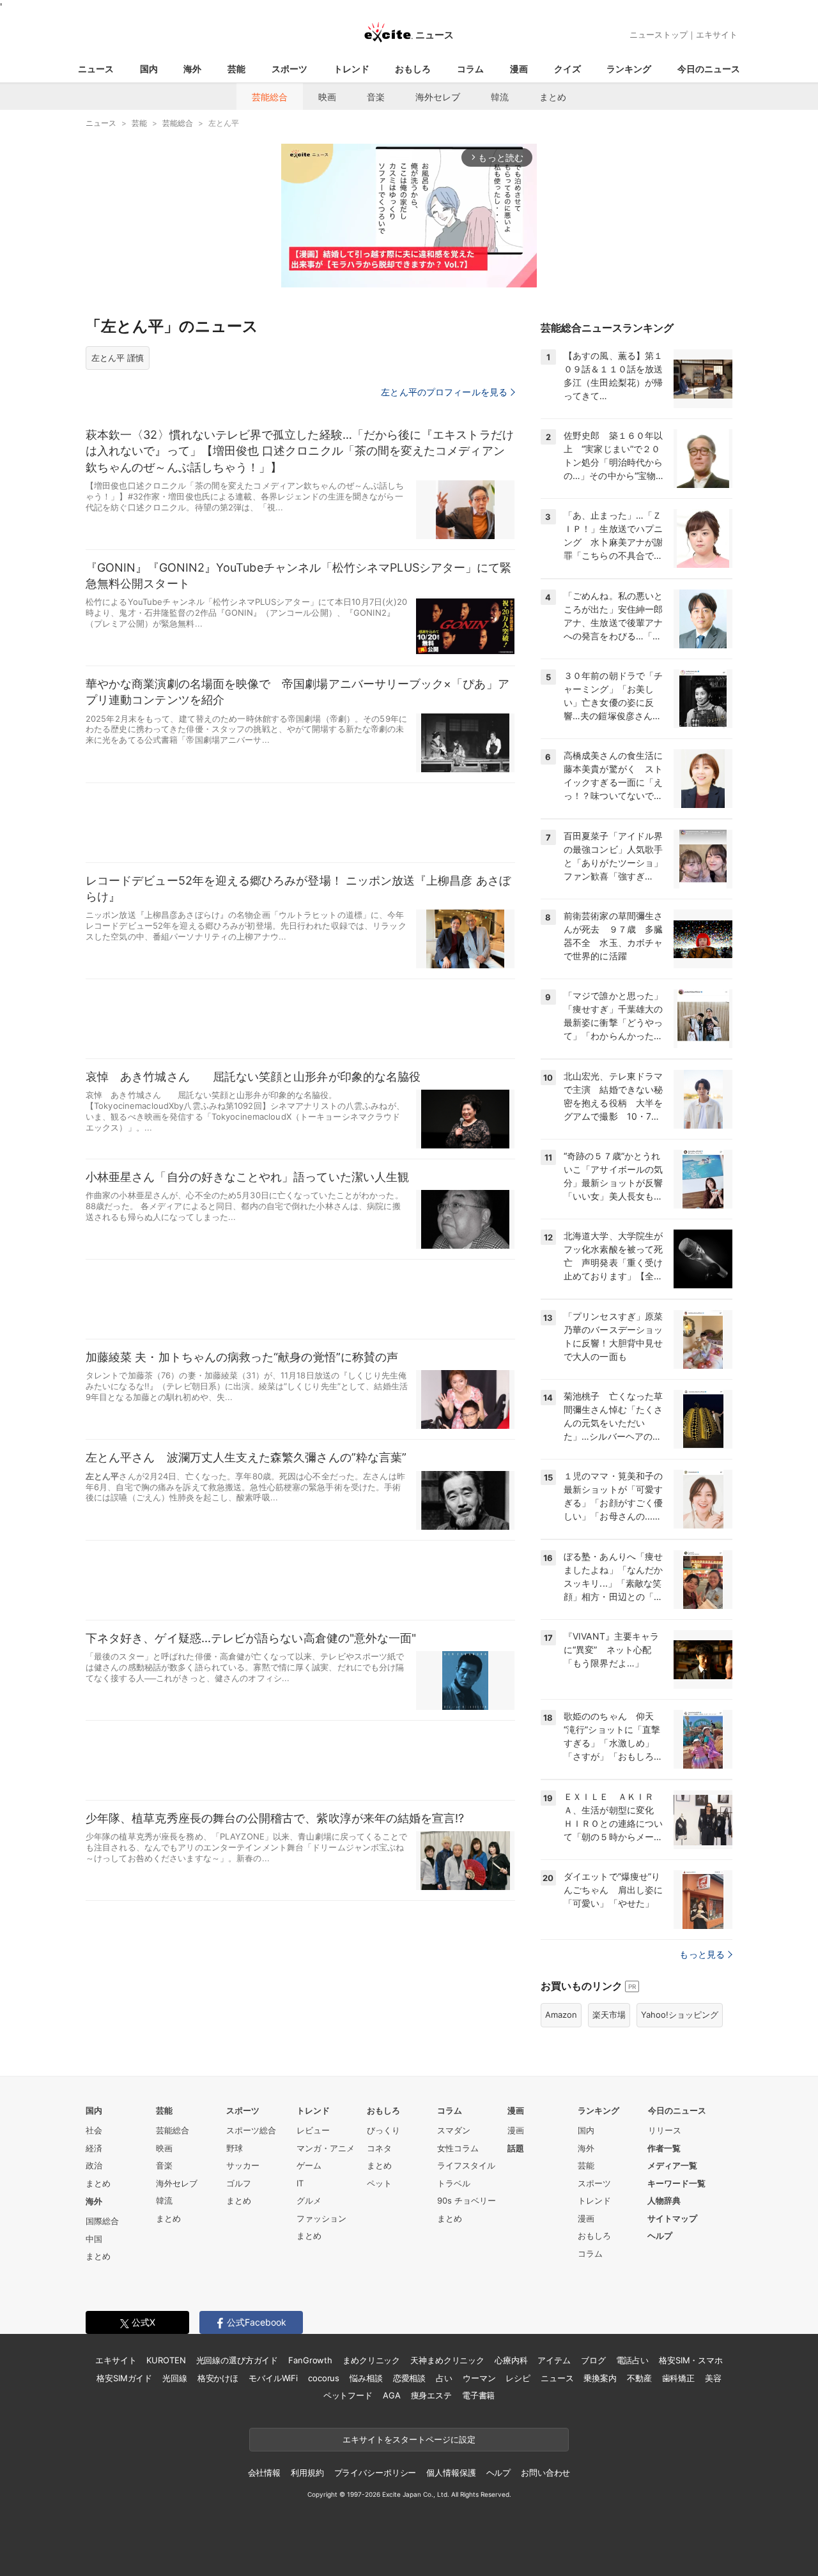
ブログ (593, 2360)
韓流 (500, 97)
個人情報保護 (451, 2473)
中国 (94, 2239)
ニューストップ (659, 34)
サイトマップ (672, 2218)
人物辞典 (664, 2200)
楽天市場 (609, 2015)
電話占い (632, 2360)
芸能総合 (270, 97)
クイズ (567, 69)
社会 (94, 2130)
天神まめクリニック (447, 2360)
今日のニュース (709, 69)
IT (300, 2183)
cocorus (324, 2378)
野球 (235, 2148)
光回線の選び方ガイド (237, 2360)
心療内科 (511, 2360)
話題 (516, 2148)
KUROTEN (166, 2360)
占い (444, 2378)
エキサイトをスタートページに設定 (409, 2439)
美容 (713, 2378)
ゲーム (309, 2165)
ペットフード (348, 2395)
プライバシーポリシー (375, 2473)
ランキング (629, 69)
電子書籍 (478, 2395)
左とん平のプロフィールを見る (444, 392)
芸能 (236, 69)
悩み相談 (366, 2378)
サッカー (243, 2165)
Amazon (561, 2015)
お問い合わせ (545, 2473)
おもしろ (413, 69)
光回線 (175, 2378)
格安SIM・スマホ (691, 2360)
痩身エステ (431, 2395)
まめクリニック (371, 2360)
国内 (149, 69)
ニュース (96, 69)
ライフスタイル (466, 2165)
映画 (327, 97)
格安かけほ (218, 2378)
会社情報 (264, 2473)
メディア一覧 (672, 2165)
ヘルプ (660, 2236)
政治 (94, 2165)
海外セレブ (438, 97)
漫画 (519, 69)
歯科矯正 (678, 2378)
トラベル (454, 2183)
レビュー (313, 2130)
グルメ (309, 2200)
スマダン (454, 2130)
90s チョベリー (467, 2200)
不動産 (639, 2378)
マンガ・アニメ (326, 2148)
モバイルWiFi (273, 2378)
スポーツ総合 (251, 2130)
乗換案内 (600, 2378)
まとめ (553, 97)
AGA (392, 2395)
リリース (665, 2130)
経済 (94, 2148)
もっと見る (702, 1954)
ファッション (321, 2218)
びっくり (383, 2130)
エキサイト (717, 34)
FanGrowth (310, 2360)
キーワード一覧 (676, 2183)
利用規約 (307, 2473)
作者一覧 (664, 2148)
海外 (192, 69)
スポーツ (289, 69)
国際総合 (102, 2221)
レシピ (518, 2378)
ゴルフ (239, 2183)
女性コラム (458, 2148)
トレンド (351, 69)
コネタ (379, 2148)
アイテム (554, 2360)
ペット (379, 2183)
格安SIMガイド (124, 2378)
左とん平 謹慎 (118, 358)
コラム (470, 69)
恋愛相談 (409, 2378)
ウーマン (479, 2378)
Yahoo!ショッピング (680, 2015)
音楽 (376, 97)
